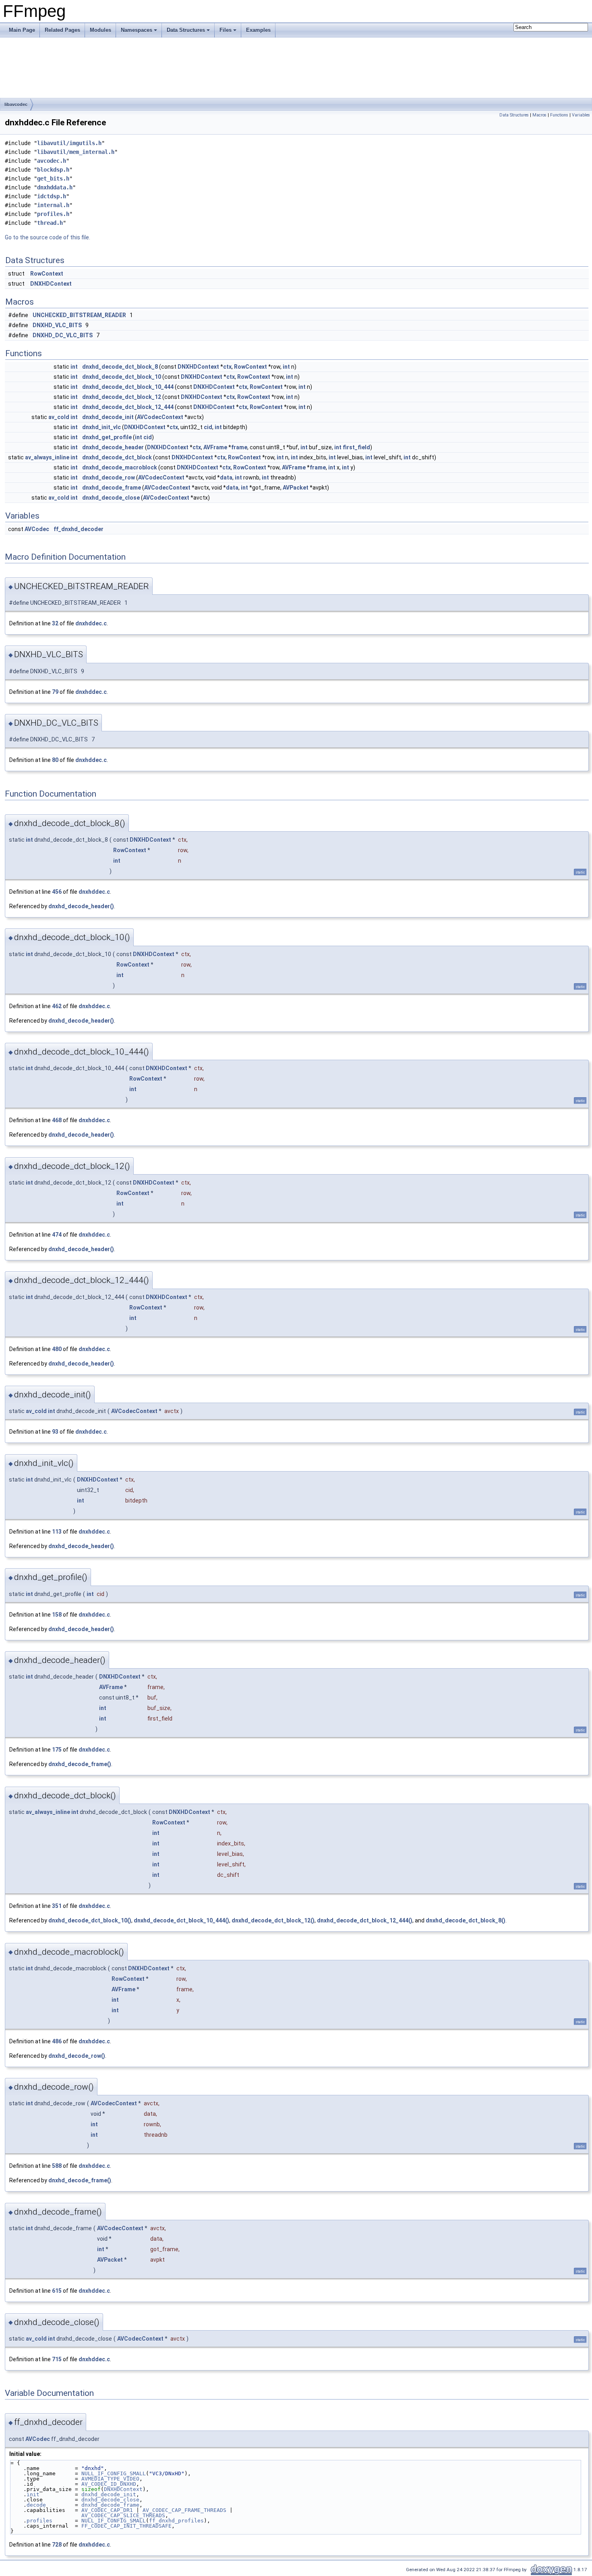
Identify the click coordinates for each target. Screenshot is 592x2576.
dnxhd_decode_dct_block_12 (122, 397)
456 (57, 892)
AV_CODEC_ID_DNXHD (109, 2484)
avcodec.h (52, 161)
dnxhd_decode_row (109, 477)
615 (57, 2291)
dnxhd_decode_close (111, 498)
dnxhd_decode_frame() (80, 1764)
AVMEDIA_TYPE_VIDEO (110, 2479)
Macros (539, 115)
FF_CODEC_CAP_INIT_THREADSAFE (126, 2526)
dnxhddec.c (91, 623)
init (33, 2494)
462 (57, 1006)
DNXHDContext (51, 284)
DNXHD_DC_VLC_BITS (63, 335)
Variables (581, 115)
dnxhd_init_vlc (101, 427)
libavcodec (16, 104)
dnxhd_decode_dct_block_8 (120, 367)
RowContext (47, 274)
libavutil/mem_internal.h (76, 152)
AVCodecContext (160, 417)
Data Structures (186, 30)
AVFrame (215, 447)
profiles (39, 2521)
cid (208, 427)
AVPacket (296, 488)
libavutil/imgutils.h (69, 143)
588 (57, 2166)
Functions (559, 115)
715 (57, 2359)
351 (57, 1906)
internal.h (53, 205)
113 (57, 1532)
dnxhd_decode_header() (81, 906)
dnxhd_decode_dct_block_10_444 (128, 387)
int (74, 367)
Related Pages (62, 30)
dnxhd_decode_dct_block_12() (273, 1920)
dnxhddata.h (55, 187)
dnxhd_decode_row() (77, 2056)
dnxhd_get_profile (107, 437)
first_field (356, 447)
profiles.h (53, 214)
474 (57, 1235)
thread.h (50, 223)
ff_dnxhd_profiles (176, 2521)
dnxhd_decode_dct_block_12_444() (365, 1920)
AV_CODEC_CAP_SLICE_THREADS (123, 2515)
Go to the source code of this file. (48, 237)
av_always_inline (47, 457)
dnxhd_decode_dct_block (117, 457)
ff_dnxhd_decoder (79, 529)
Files (226, 30)
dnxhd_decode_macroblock (120, 467)
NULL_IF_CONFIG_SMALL (114, 2473)
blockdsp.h (53, 170)
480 (57, 1349)
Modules (100, 30)
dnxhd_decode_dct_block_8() (466, 1920)
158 (57, 1615)
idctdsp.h (52, 196)
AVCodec (37, 529)
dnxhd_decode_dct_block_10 (122, 377)
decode (36, 2505)
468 (57, 1120)
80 (55, 760)
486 (57, 2041)
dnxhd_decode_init (108, 417)
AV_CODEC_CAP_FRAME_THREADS (184, 2510)
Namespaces (137, 30)
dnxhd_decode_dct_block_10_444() (181, 1920)
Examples (258, 30)
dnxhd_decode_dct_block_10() (90, 1920)
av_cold (59, 417)
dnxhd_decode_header (113, 447)
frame (239, 447)
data (226, 477)
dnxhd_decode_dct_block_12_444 (128, 407)
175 (57, 1750)
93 (55, 1432)
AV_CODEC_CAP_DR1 (107, 2510)
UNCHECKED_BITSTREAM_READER (79, 315)
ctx (227, 367)
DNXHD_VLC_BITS (57, 325)
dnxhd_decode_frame (112, 488)
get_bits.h (53, 179)
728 (57, 2545)
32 (55, 623)
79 (55, 692)
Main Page (22, 30)
